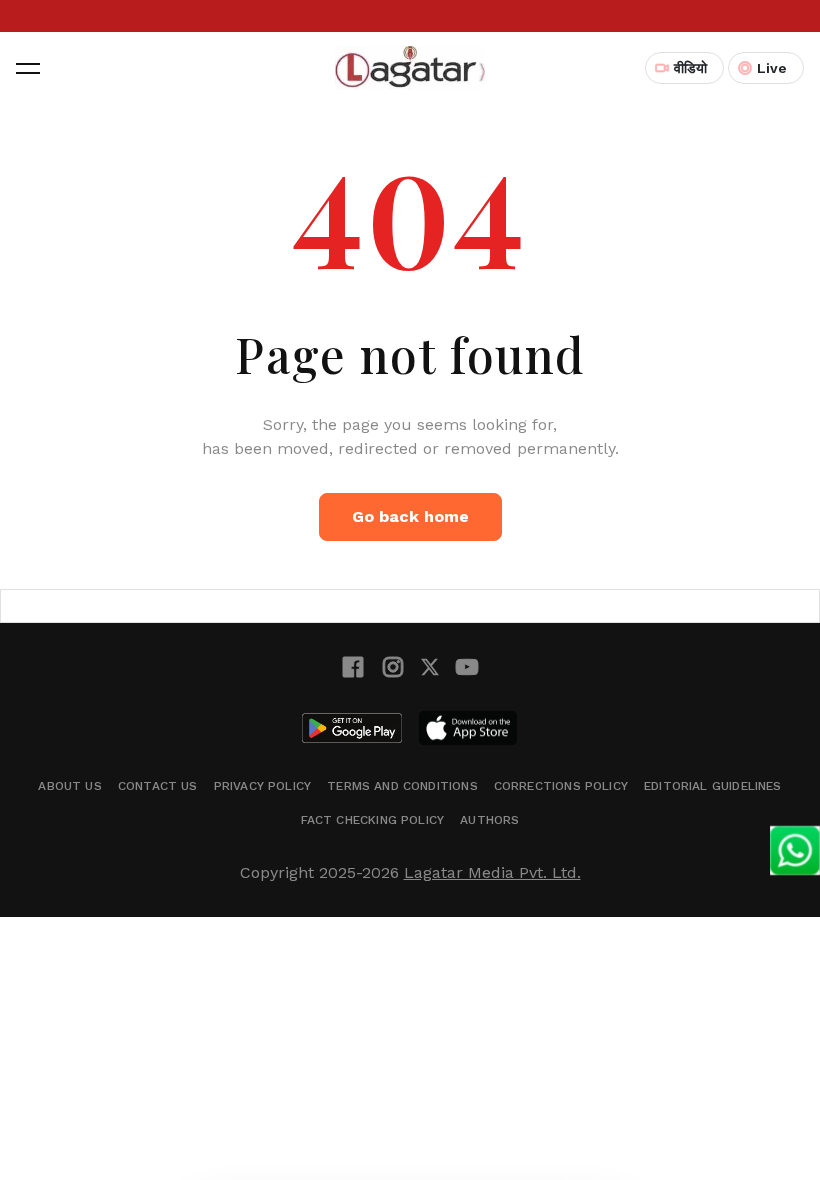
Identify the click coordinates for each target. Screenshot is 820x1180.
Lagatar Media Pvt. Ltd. (492, 872)
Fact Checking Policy (373, 820)
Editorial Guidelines (713, 786)
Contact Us (158, 786)
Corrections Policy (561, 786)
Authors (489, 820)
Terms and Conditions (402, 786)
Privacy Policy (263, 786)
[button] (28, 68)
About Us (69, 786)
